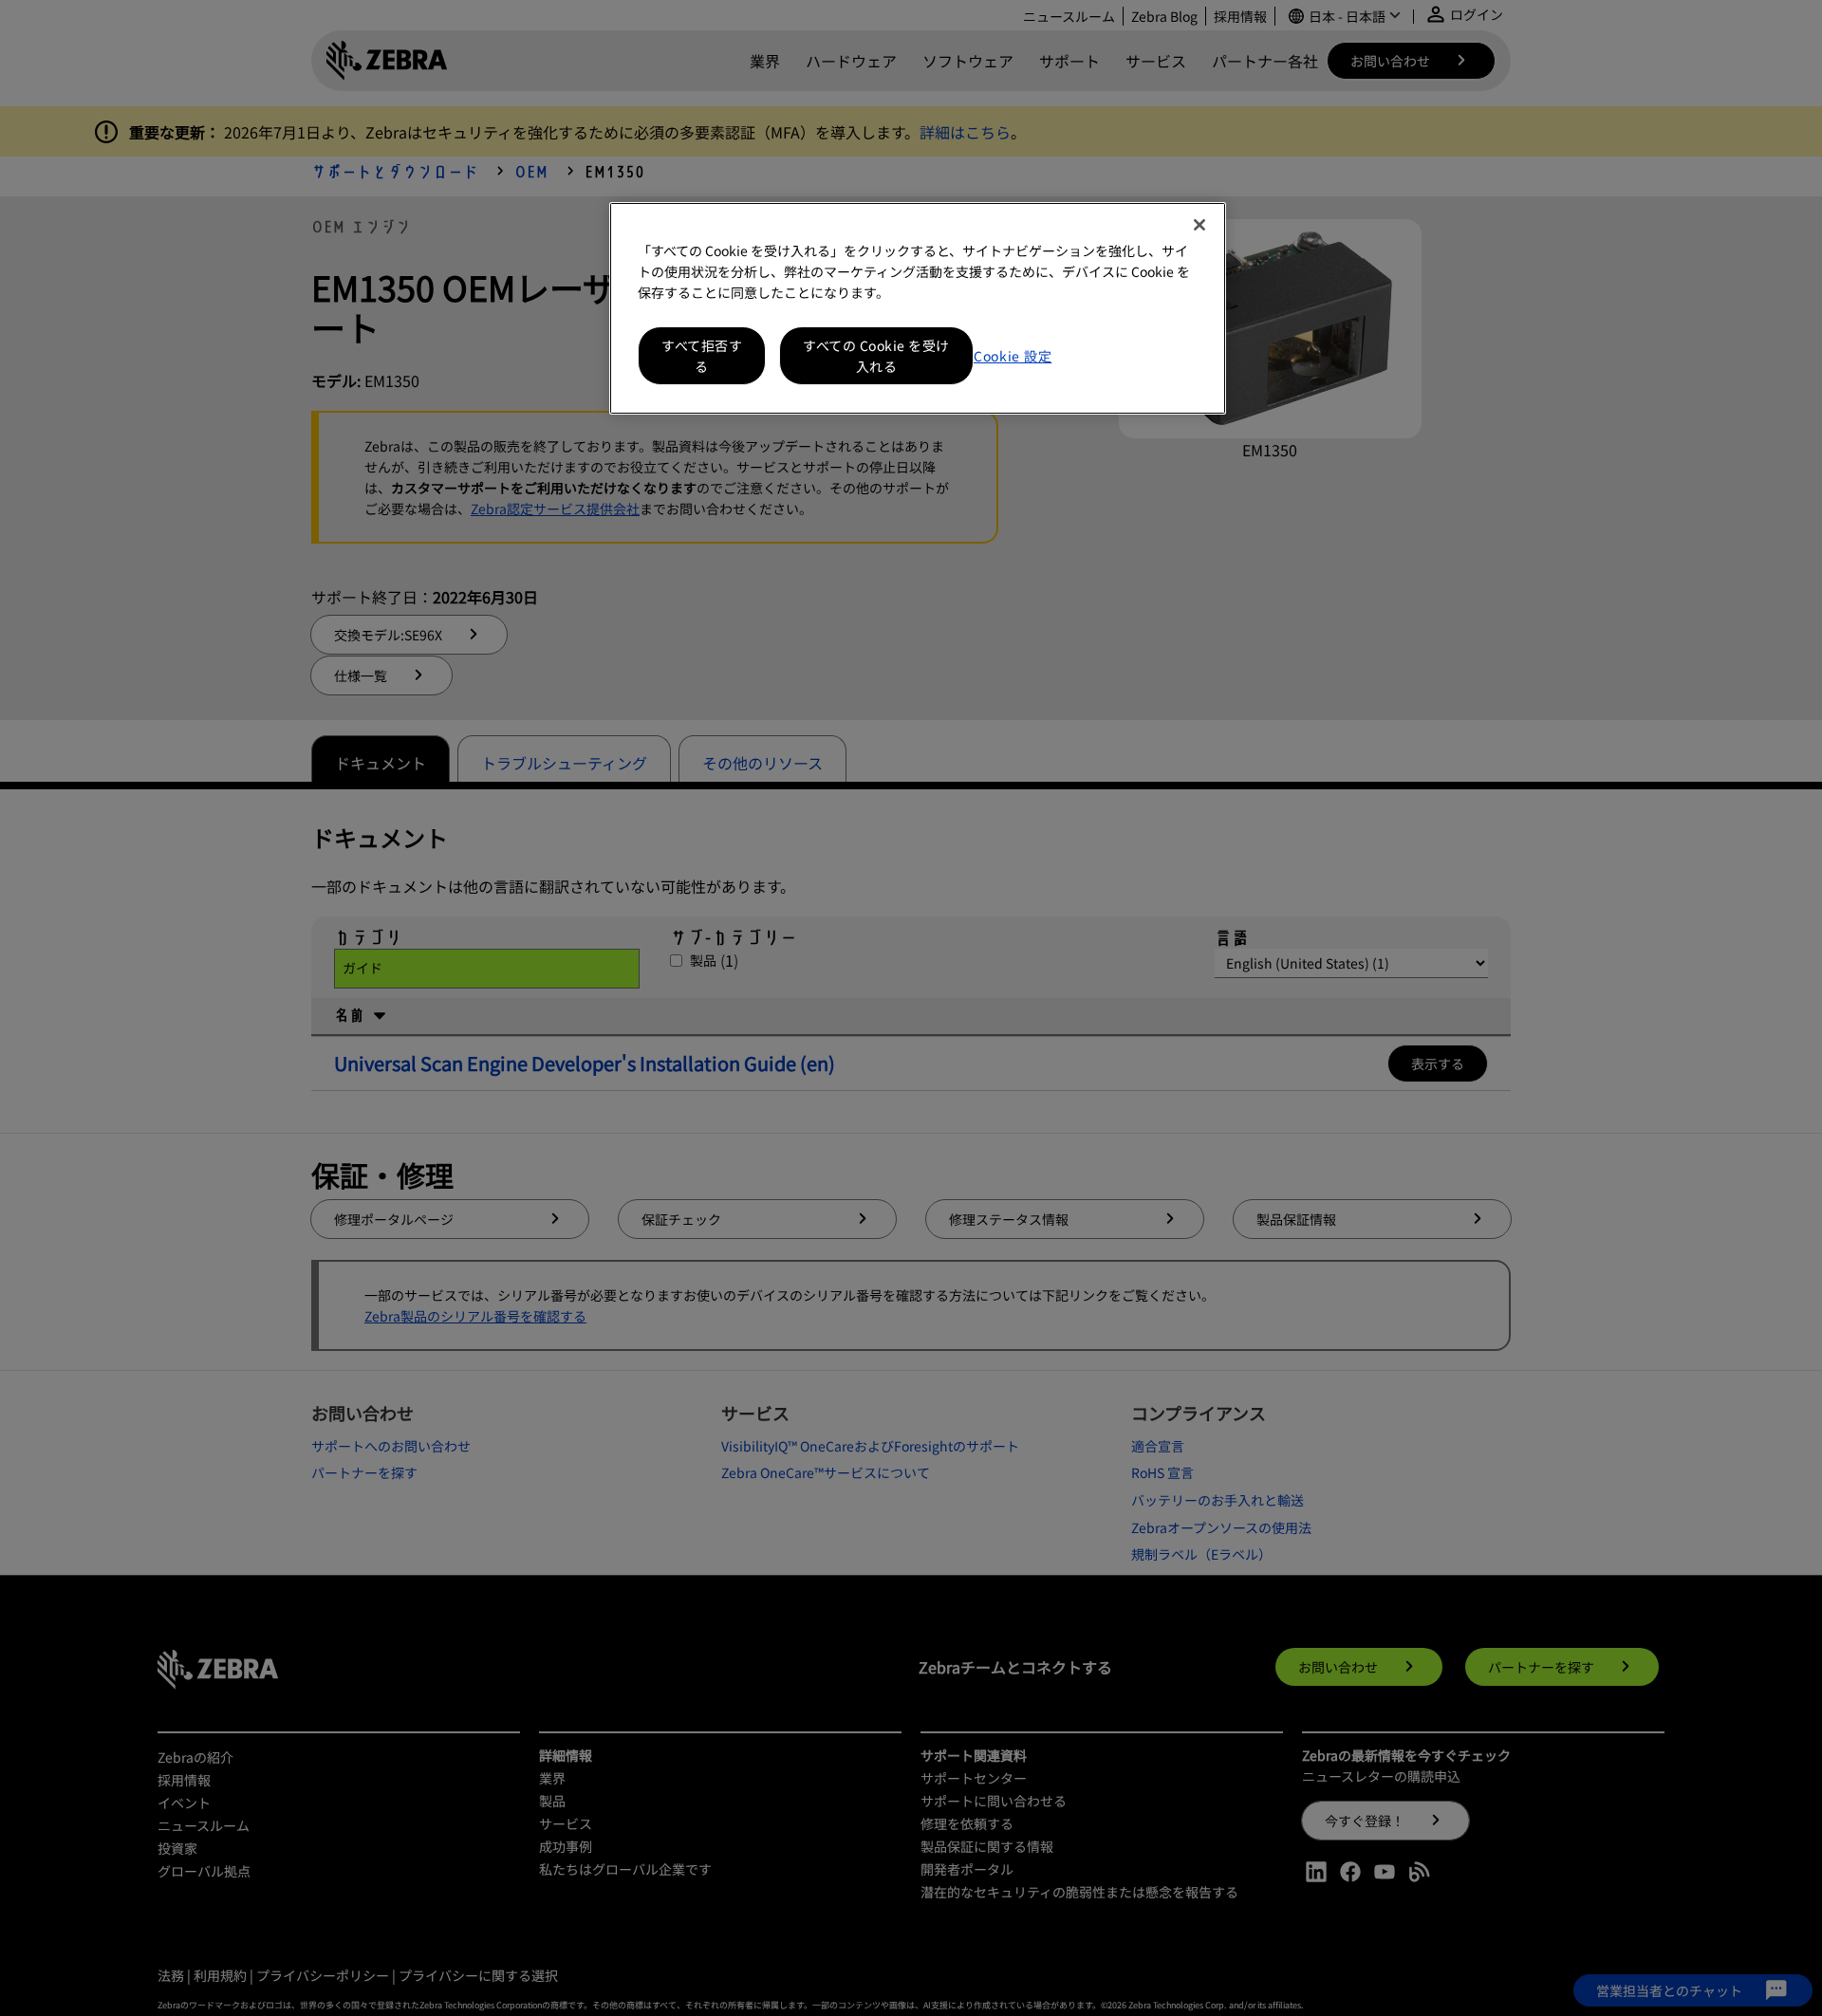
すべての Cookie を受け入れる (876, 356)
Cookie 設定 (1013, 356)
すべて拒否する (702, 356)
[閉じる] (1199, 225)
